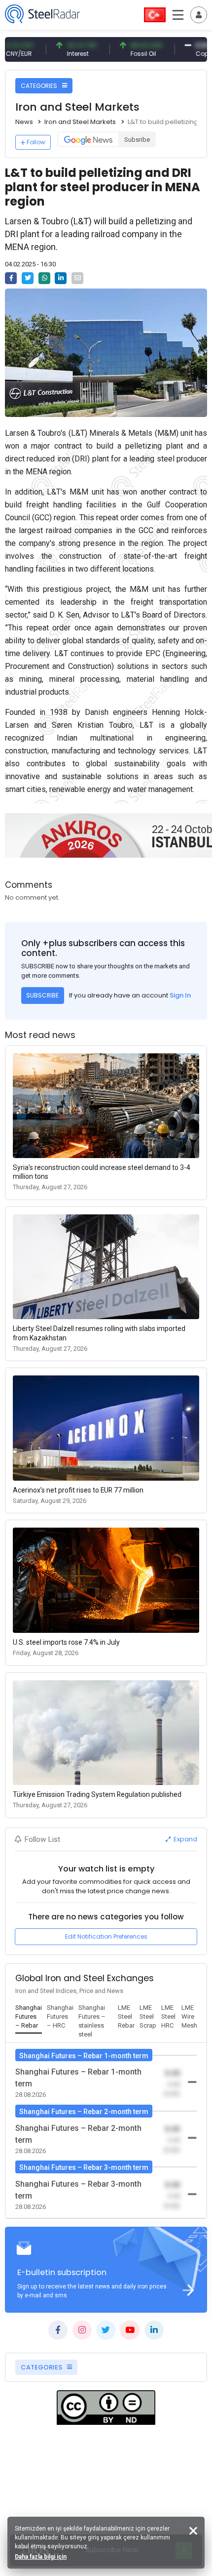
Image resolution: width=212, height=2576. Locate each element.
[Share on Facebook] (11, 278)
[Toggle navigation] (199, 15)
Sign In (180, 995)
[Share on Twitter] (28, 278)
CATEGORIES (40, 86)
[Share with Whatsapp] (44, 278)
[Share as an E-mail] (77, 278)
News (24, 122)
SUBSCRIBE (42, 995)
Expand (185, 1839)
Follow (36, 142)
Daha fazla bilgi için (41, 2557)
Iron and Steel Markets (80, 122)
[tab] (29, 2017)
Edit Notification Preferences (106, 1936)
